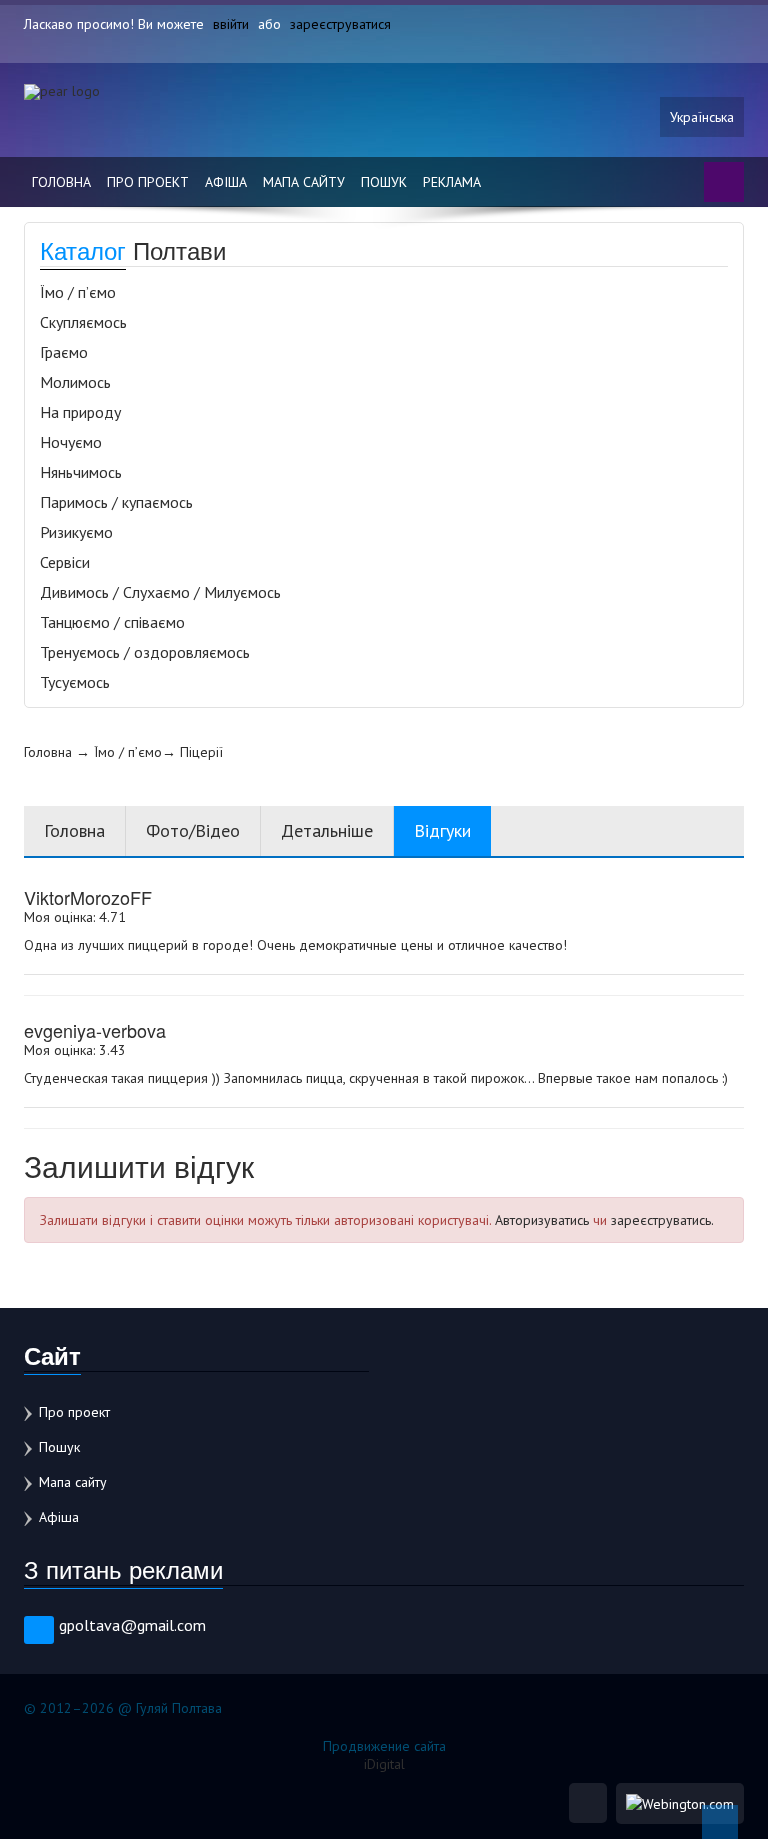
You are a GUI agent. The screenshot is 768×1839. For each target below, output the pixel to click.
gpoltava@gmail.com (132, 1625)
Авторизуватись (542, 1220)
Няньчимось (81, 472)
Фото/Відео (193, 830)
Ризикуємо (76, 532)
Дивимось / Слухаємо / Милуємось (160, 592)
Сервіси (65, 562)
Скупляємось (83, 322)
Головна (61, 182)
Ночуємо (71, 442)
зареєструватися (340, 24)
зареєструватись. (662, 1220)
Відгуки (442, 830)
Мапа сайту (304, 182)
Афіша (226, 182)
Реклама (452, 182)
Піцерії (201, 752)
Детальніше (327, 830)
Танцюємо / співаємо (112, 622)
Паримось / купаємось (116, 502)
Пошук (384, 182)
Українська (702, 117)
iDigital (384, 1764)
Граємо (64, 352)
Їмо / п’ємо (78, 292)
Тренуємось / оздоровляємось (145, 652)
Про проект (148, 182)
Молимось (75, 382)
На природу (80, 412)
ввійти (231, 24)
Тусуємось (75, 682)
